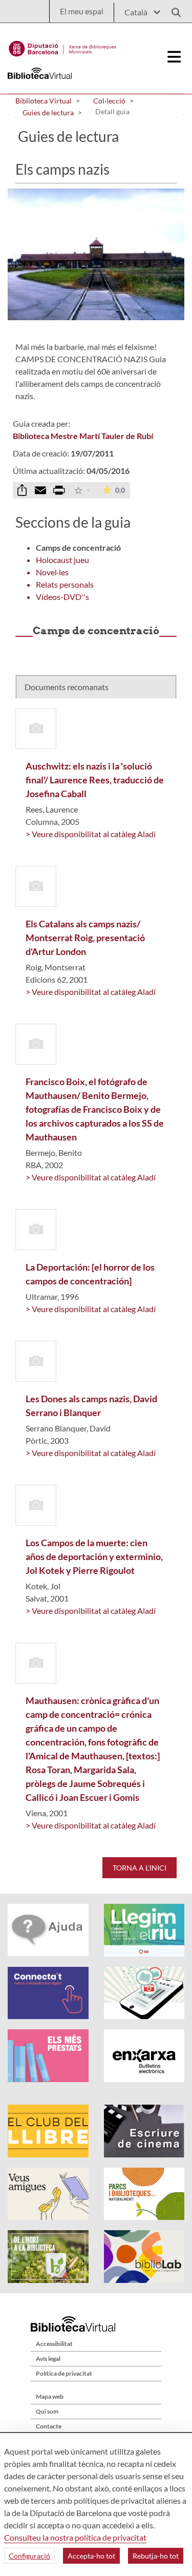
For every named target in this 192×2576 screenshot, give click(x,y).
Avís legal (48, 2359)
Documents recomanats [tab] (67, 687)
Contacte (49, 2426)
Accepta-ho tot (91, 2556)
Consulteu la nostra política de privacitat (75, 2537)
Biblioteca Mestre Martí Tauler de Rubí (83, 436)
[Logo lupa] (173, 9)
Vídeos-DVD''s (62, 597)
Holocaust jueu (62, 560)
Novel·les (52, 572)
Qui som (47, 2411)
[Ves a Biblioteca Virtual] (63, 46)
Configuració (29, 2556)
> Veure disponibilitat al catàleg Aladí (91, 834)
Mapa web (50, 2396)
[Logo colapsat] (175, 57)
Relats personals (65, 584)
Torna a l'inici (140, 1868)
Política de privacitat (64, 2373)
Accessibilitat (54, 2344)
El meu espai (82, 11)
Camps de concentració (78, 547)
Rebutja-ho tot (156, 2556)
